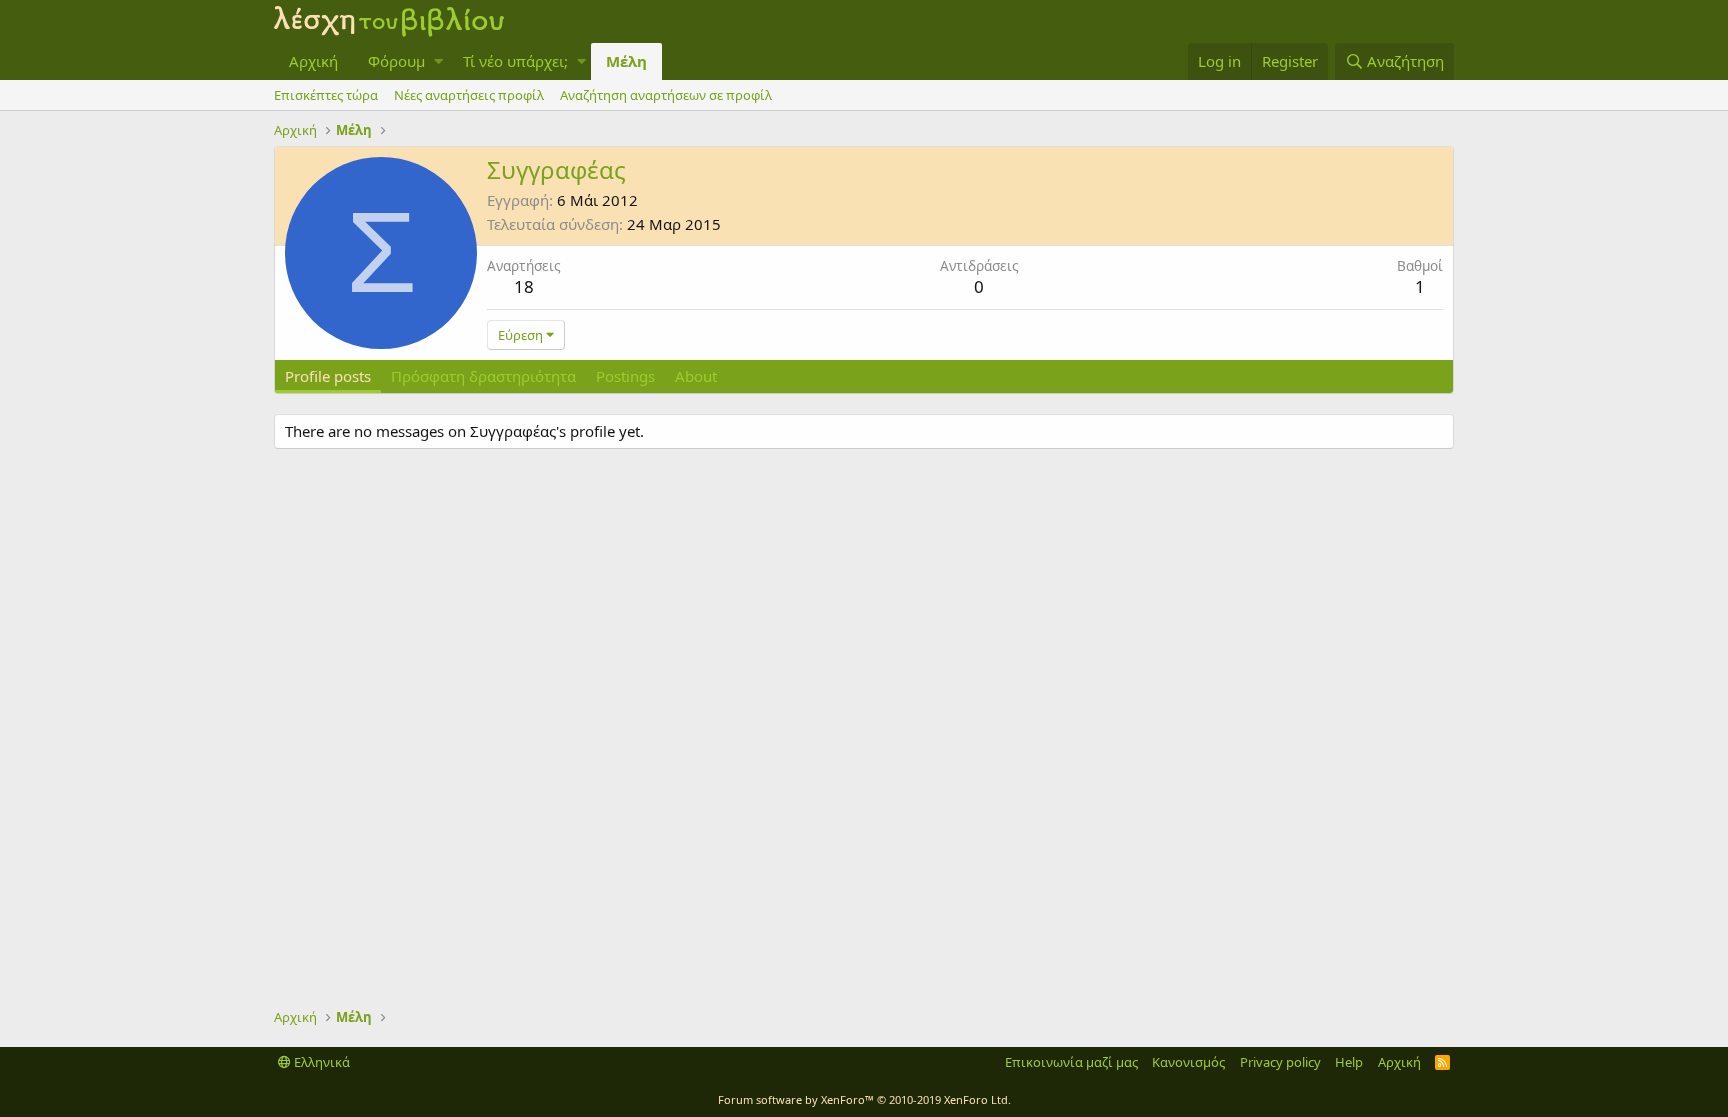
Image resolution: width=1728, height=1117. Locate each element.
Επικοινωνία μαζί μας (1071, 1062)
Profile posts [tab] (328, 376)
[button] (438, 61)
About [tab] (696, 376)
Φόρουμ (396, 61)
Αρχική (313, 61)
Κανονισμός (1188, 1062)
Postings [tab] (625, 376)
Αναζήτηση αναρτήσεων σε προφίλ (666, 95)
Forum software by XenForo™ (864, 1099)
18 (524, 286)
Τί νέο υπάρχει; (515, 61)
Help (1349, 1062)
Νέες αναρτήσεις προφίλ (469, 95)
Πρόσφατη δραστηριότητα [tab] (483, 376)
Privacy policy (1280, 1062)
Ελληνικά (320, 1062)
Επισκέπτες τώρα (326, 95)
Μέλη (626, 61)
